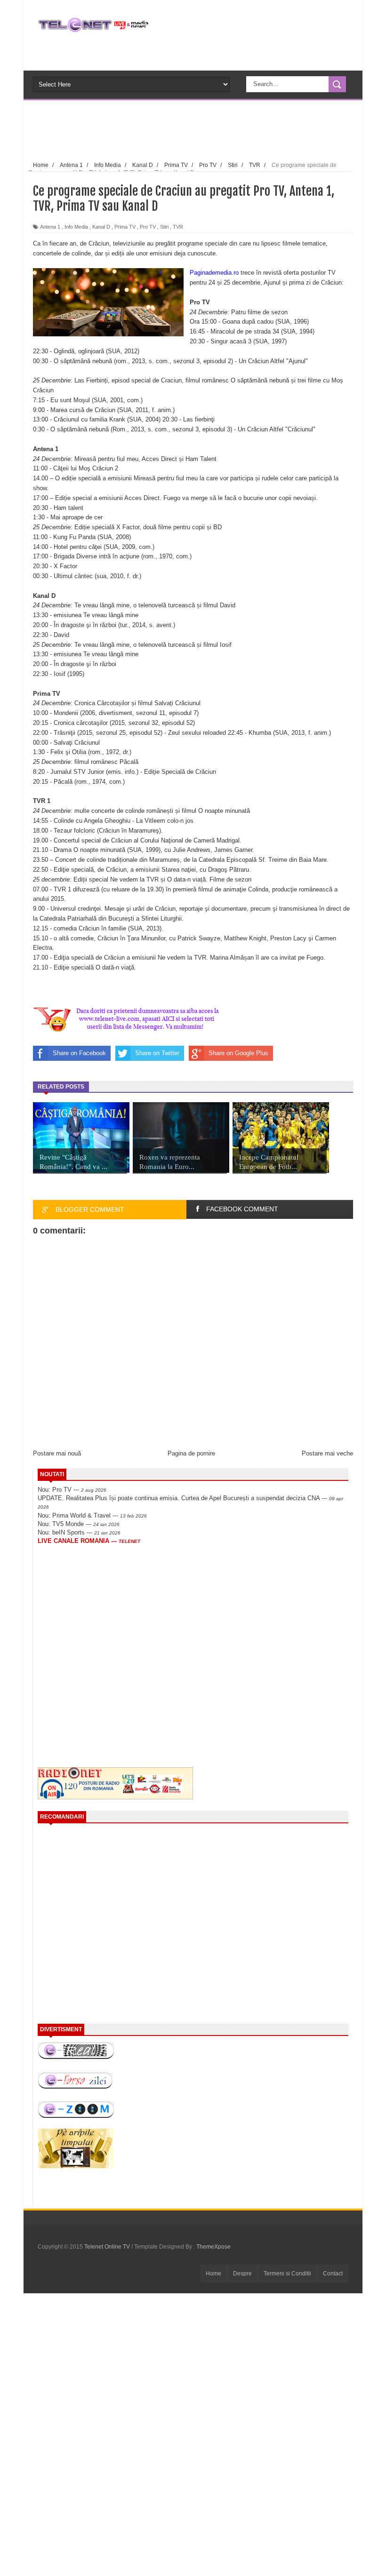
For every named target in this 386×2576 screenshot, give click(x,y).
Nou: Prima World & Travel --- (92, 1515)
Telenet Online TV (108, 2247)
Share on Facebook (79, 1053)
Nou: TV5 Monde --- (79, 1524)
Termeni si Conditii (287, 2274)
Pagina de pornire (191, 1453)
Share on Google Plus (238, 1053)
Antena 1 (50, 227)
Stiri (164, 227)
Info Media (76, 227)
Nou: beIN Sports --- (79, 1532)
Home (213, 2274)
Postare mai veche (327, 1453)
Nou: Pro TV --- (72, 1490)
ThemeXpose (213, 2247)
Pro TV (148, 227)
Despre (242, 2274)
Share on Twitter (157, 1053)
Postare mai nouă (57, 1453)
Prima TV (125, 227)
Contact (333, 2274)
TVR (178, 227)
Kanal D (101, 227)
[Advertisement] (209, 129)
